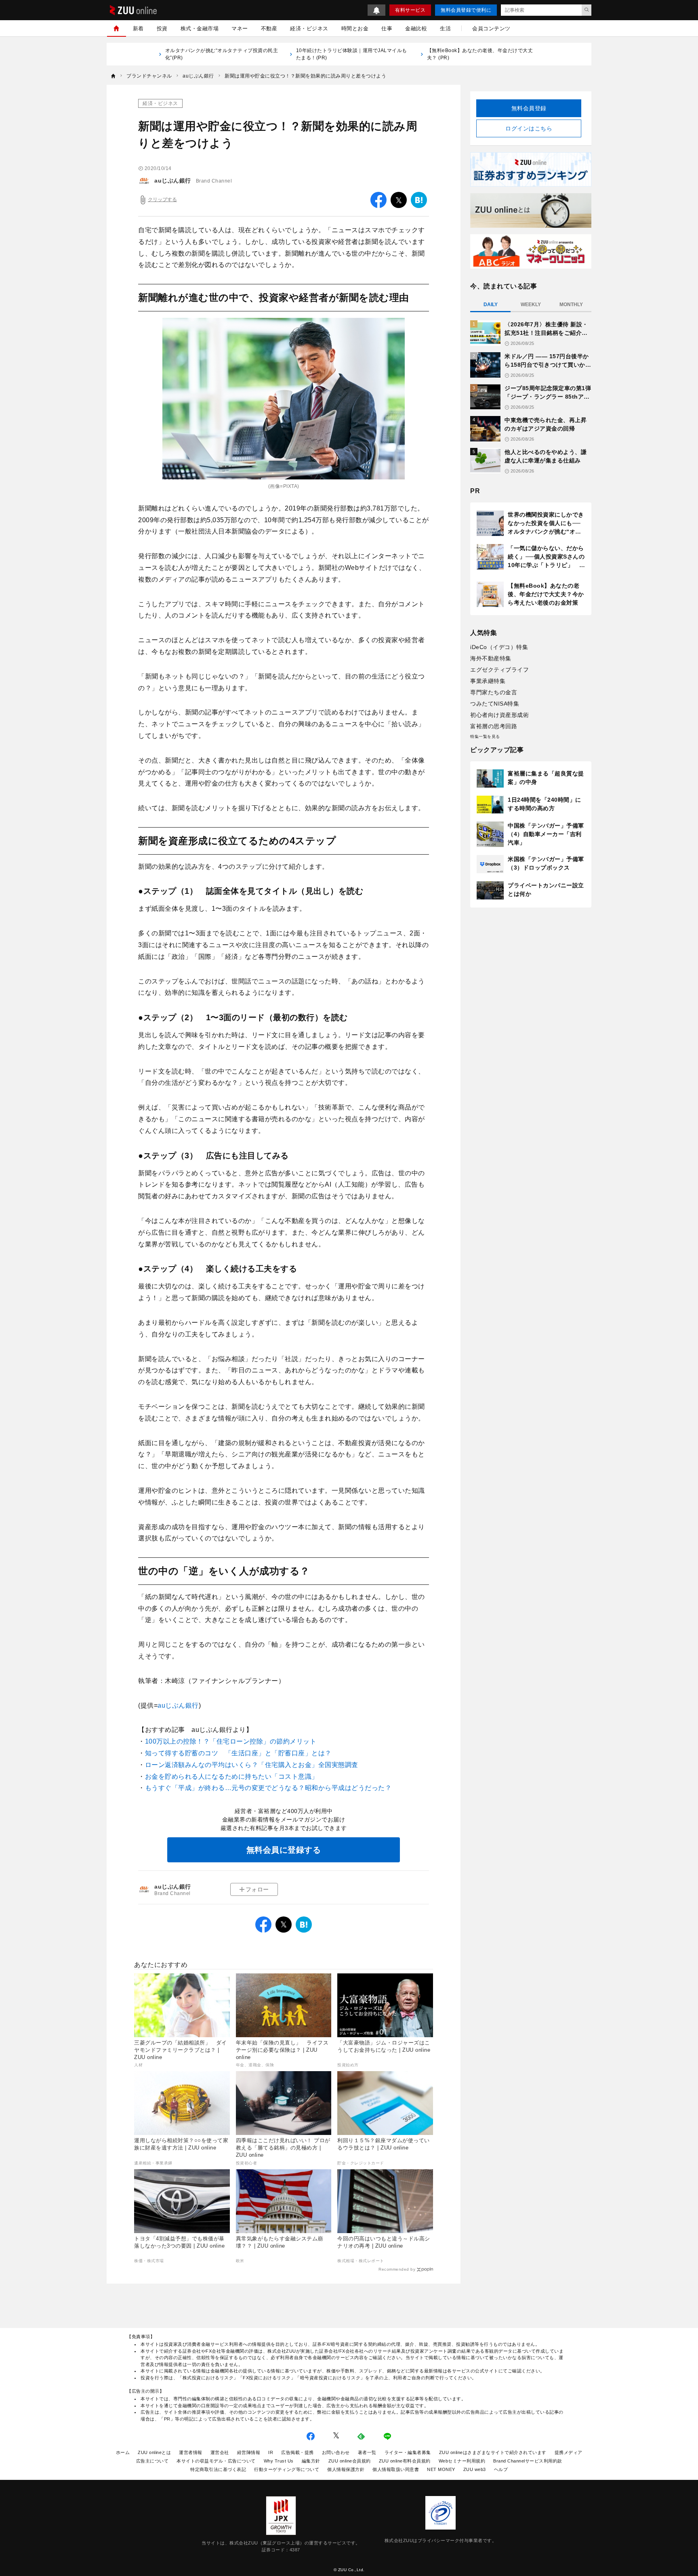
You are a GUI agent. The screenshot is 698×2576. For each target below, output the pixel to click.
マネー (240, 28)
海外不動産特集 (491, 658)
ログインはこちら (529, 128)
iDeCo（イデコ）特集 (499, 647)
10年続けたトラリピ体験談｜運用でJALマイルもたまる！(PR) (352, 54)
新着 (138, 28)
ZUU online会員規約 (350, 2461)
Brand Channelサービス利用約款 (528, 2461)
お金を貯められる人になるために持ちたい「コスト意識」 (232, 1777)
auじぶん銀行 (173, 181)
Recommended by (397, 2269)
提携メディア (569, 2452)
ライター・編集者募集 (408, 2452)
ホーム (123, 2452)
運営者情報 (191, 2452)
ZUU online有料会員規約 (405, 2461)
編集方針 (311, 2461)
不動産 (269, 28)
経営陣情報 (249, 2452)
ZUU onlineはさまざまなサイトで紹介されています (493, 2452)
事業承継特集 (488, 681)
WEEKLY (531, 305)
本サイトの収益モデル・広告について (216, 2461)
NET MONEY (441, 2469)
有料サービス (410, 10)
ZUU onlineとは (154, 2452)
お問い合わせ (336, 2452)
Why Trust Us (279, 2461)
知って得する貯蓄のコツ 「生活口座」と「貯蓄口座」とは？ (238, 1753)
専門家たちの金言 (494, 692)
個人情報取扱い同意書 (396, 2469)
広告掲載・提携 (297, 2452)
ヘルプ (501, 2469)
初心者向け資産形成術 (499, 715)
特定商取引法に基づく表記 (218, 2469)
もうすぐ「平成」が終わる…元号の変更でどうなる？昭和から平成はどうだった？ (268, 1788)
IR (271, 2452)
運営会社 (220, 2452)
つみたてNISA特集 (495, 704)
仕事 (387, 28)
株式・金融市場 (200, 28)
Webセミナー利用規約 (462, 2461)
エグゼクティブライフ (499, 670)
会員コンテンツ (491, 28)
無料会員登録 (529, 108)
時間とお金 (355, 28)
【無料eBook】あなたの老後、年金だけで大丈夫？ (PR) (480, 54)
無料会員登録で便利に (466, 10)
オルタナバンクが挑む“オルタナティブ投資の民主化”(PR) (222, 54)
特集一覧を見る (485, 736)
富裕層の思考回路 (494, 726)
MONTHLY (571, 305)
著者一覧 (367, 2452)
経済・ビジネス (309, 28)
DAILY (491, 305)
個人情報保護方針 (346, 2469)
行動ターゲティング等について (287, 2469)
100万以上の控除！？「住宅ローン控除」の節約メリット (231, 1741)
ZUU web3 (475, 2469)
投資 (162, 28)
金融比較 (416, 28)
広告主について (152, 2461)
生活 (445, 28)
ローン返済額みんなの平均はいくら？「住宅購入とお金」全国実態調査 (252, 1765)
